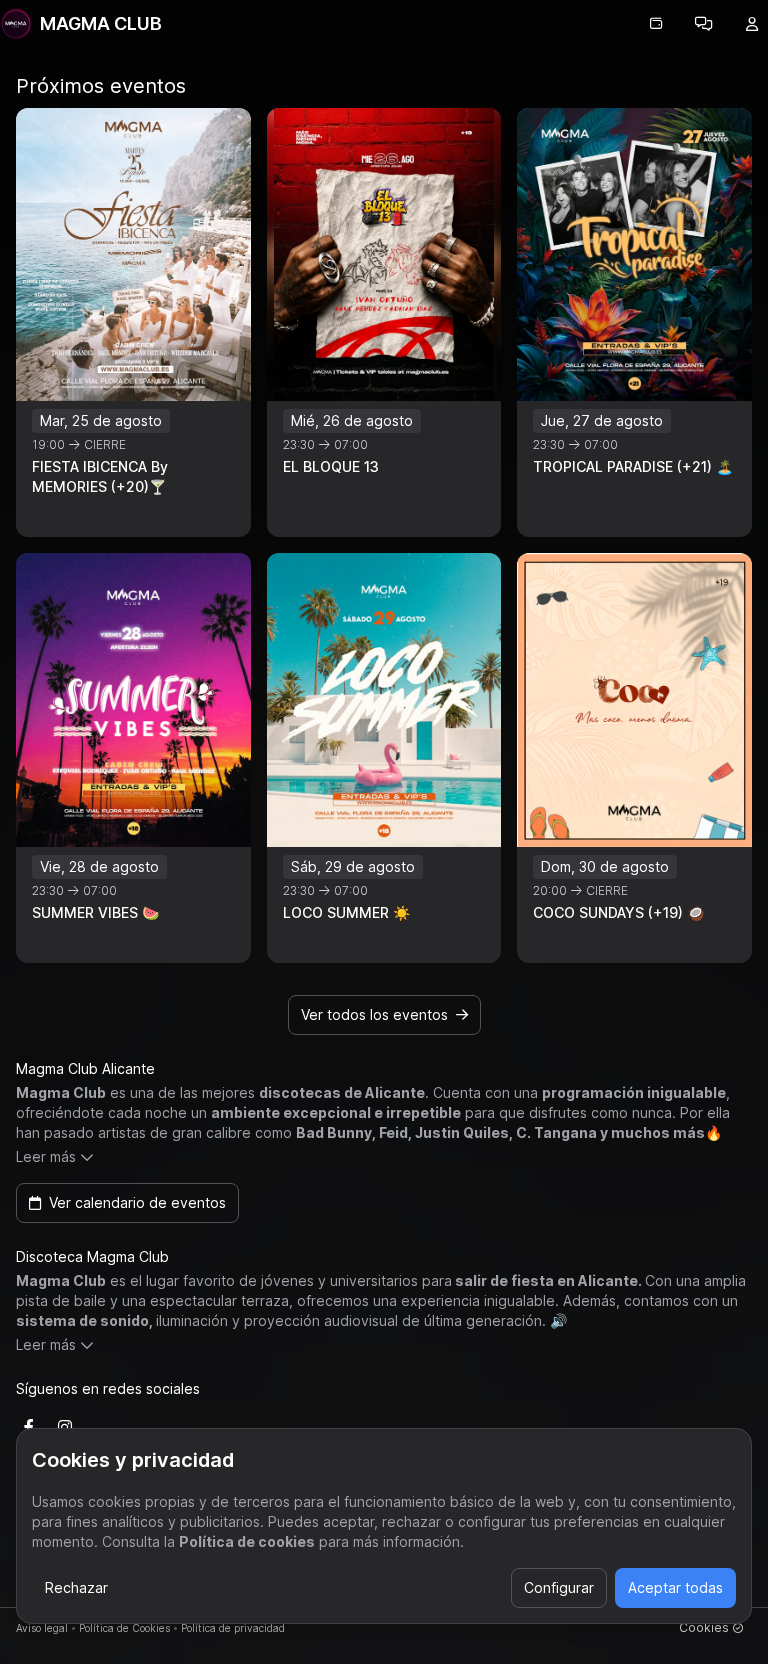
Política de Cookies (124, 1628)
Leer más (46, 1156)
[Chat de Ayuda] (704, 24)
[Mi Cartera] (656, 24)
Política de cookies (247, 1541)
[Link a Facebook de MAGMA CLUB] (29, 1427)
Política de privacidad (233, 1628)
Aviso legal (42, 1628)
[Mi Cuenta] (752, 24)
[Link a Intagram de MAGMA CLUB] (65, 1427)
